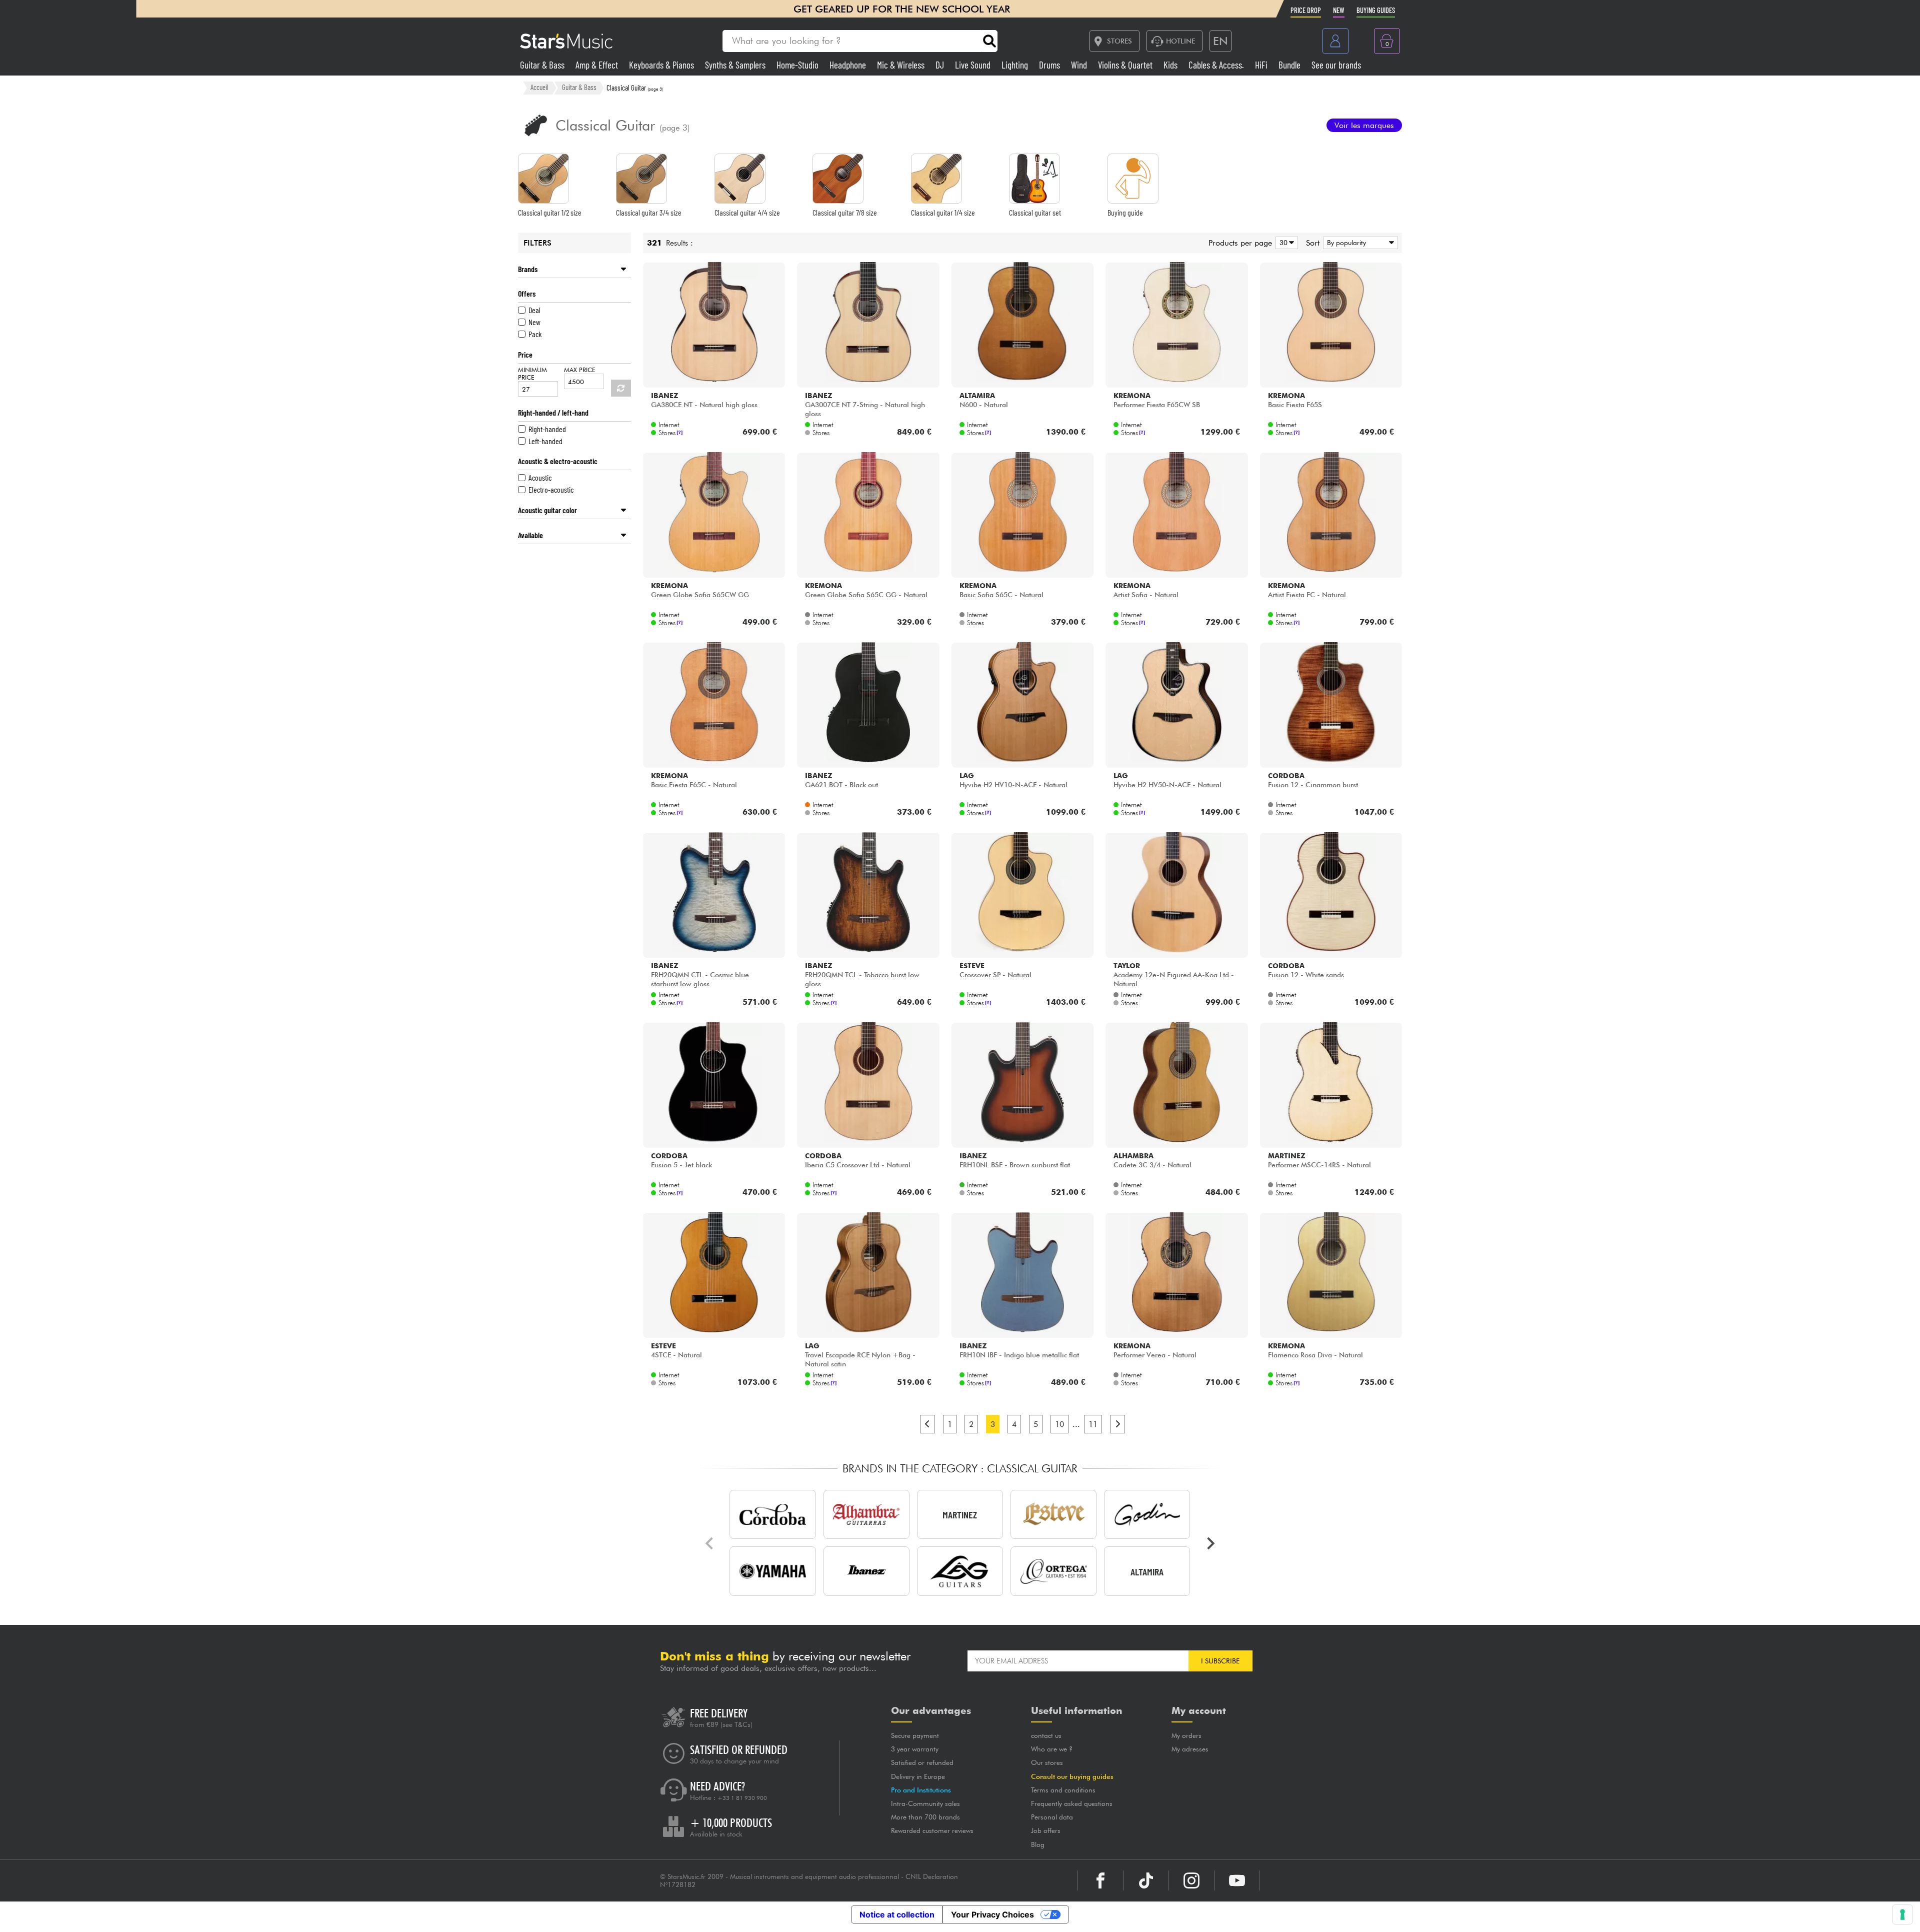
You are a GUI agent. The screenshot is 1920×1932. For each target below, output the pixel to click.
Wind (1080, 65)
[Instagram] (1191, 1880)
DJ (941, 65)
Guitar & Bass (543, 65)
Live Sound (974, 65)
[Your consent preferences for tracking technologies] (1902, 1914)
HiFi (1262, 65)
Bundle (1290, 65)
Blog (1038, 1844)
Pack (535, 334)
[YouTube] (1237, 1880)
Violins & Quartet (1126, 65)
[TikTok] (1146, 1880)
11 (1093, 1424)
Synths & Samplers (736, 65)
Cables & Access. (1217, 65)
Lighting (1016, 65)
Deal (534, 310)
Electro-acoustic (551, 489)
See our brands (1336, 65)
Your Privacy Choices (992, 1914)
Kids (1171, 65)
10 (1059, 1424)
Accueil (539, 88)
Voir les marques (1364, 125)
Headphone (849, 65)
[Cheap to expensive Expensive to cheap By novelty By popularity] (1359, 243)
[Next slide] (1210, 1543)
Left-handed (545, 441)
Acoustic (540, 477)
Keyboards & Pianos (662, 65)
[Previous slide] (710, 1543)
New (534, 322)
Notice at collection (897, 1914)
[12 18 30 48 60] (1285, 243)
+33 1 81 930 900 (742, 1798)
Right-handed (547, 429)
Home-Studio (798, 65)
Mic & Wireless (902, 65)
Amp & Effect (598, 65)
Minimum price (532, 374)
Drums (1050, 65)
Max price (580, 370)
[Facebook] (1100, 1880)
